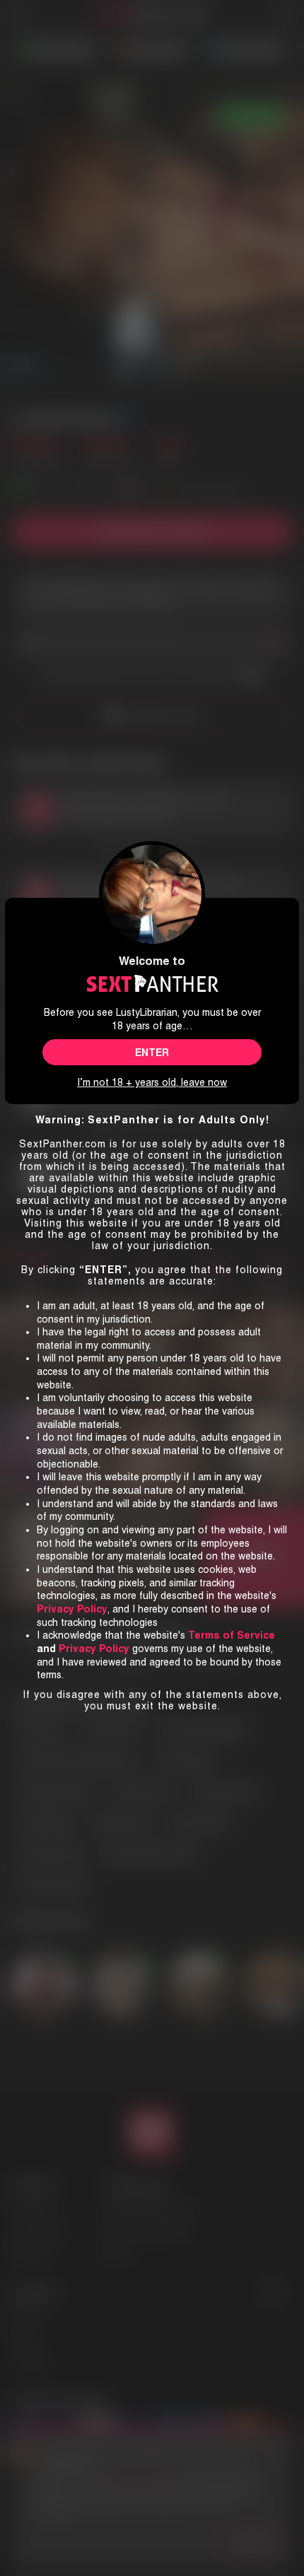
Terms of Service (232, 1635)
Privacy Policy (94, 1649)
